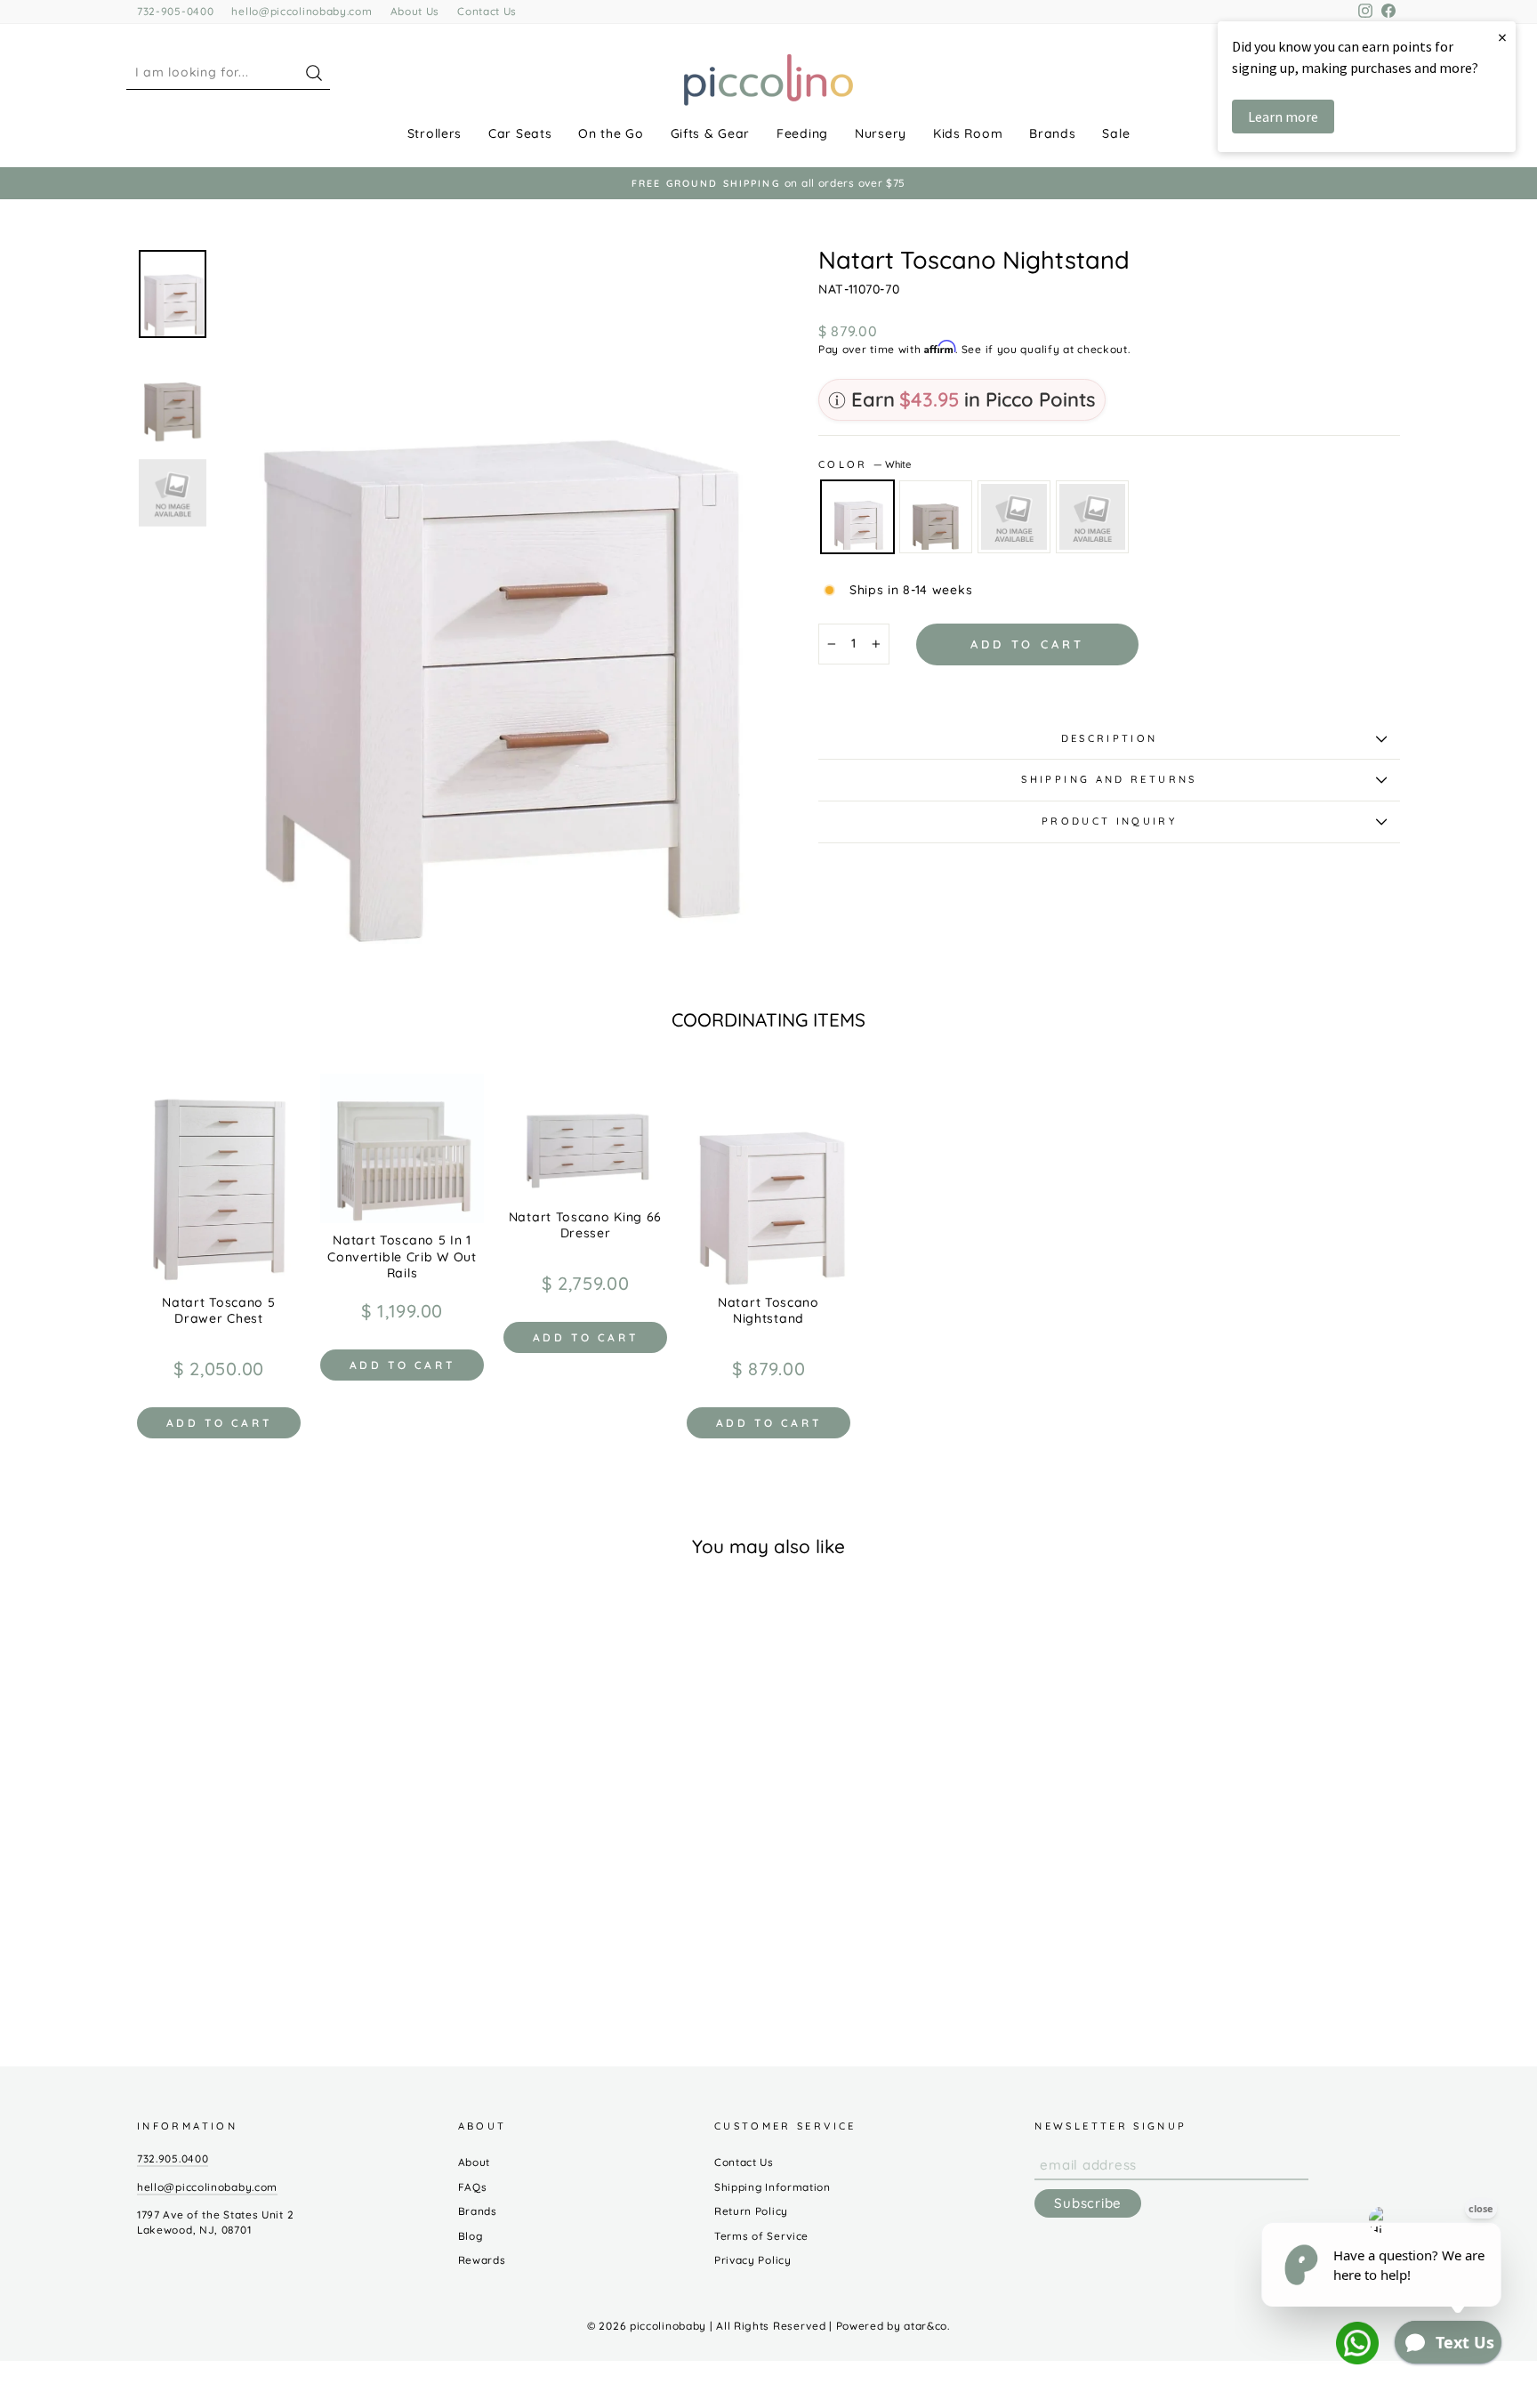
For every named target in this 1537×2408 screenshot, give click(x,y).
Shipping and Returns (1109, 779)
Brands (1052, 133)
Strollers (435, 133)
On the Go (611, 133)
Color (865, 464)
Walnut (1014, 517)
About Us (415, 11)
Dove (936, 517)
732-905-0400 (175, 11)
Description (1110, 738)
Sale (1116, 133)
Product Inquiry (1109, 821)
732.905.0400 (173, 2158)
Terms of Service (761, 2236)
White (857, 517)
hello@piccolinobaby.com (302, 11)
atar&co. (927, 2326)
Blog (471, 2236)
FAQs (473, 2187)
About (475, 2162)
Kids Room (968, 133)
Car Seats (520, 133)
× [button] (1502, 37)
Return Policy (751, 2211)
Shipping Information (773, 2187)
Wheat (1092, 517)
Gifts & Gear (710, 133)
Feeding (802, 133)
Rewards (482, 2260)
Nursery (881, 133)
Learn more (1283, 117)
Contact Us (487, 11)
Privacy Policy (753, 2260)
